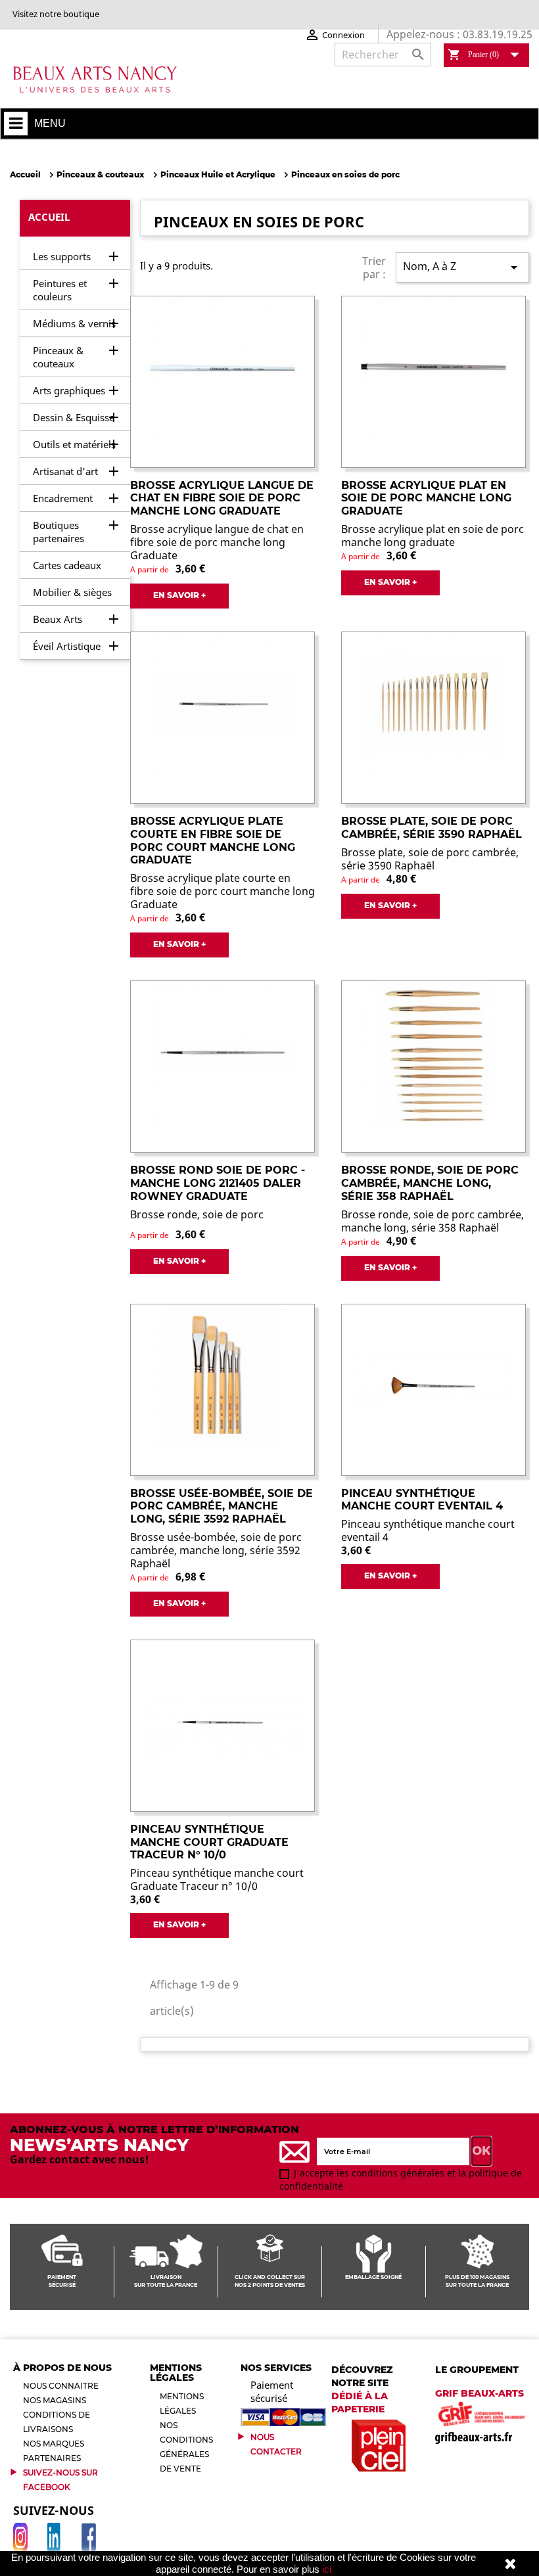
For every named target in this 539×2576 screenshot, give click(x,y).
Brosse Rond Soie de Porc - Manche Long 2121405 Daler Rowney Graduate (218, 1183)
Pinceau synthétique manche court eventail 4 (422, 1500)
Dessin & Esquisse (74, 417)
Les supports (62, 256)
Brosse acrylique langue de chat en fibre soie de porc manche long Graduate (222, 498)
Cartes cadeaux (67, 565)
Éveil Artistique (67, 646)
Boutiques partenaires (59, 532)
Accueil (49, 217)
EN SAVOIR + (179, 595)
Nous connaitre (61, 2386)
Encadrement (63, 498)
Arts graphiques (69, 390)
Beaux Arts (58, 619)
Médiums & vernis (74, 323)
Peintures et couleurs (60, 290)
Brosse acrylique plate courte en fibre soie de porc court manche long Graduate (213, 840)
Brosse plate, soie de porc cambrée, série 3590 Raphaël (432, 828)
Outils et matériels (74, 444)
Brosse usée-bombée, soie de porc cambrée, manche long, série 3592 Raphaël (222, 1506)
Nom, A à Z (462, 267)
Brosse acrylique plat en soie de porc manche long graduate (426, 498)
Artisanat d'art (65, 471)
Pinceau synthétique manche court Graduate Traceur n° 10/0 (209, 1842)
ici (327, 2569)
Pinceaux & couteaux (58, 357)
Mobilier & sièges (72, 592)
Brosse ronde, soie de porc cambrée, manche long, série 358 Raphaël (430, 1183)
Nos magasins (55, 2400)
